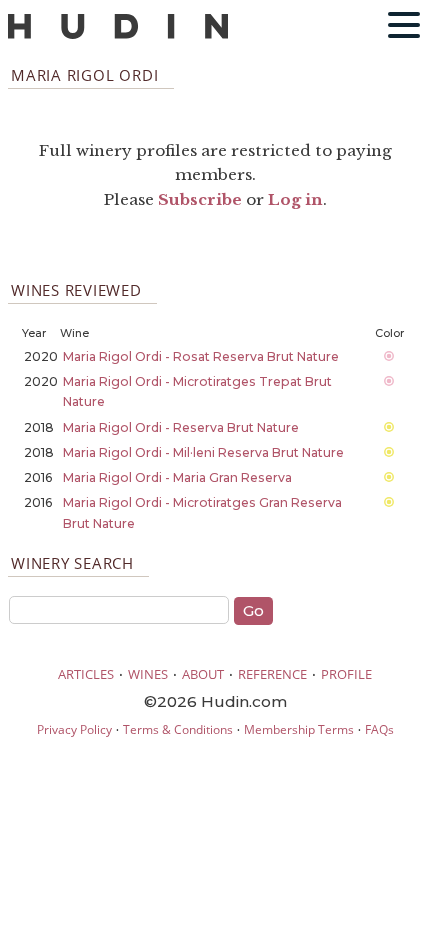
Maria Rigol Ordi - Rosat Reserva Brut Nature (201, 356)
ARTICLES (86, 674)
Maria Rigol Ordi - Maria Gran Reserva (177, 477)
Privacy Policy (74, 729)
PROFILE (346, 674)
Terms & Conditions (178, 729)
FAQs (379, 729)
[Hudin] (118, 34)
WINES (148, 674)
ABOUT (203, 674)
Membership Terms (299, 729)
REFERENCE (272, 674)
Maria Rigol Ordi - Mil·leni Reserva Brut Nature (203, 452)
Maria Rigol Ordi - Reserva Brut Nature (181, 427)
